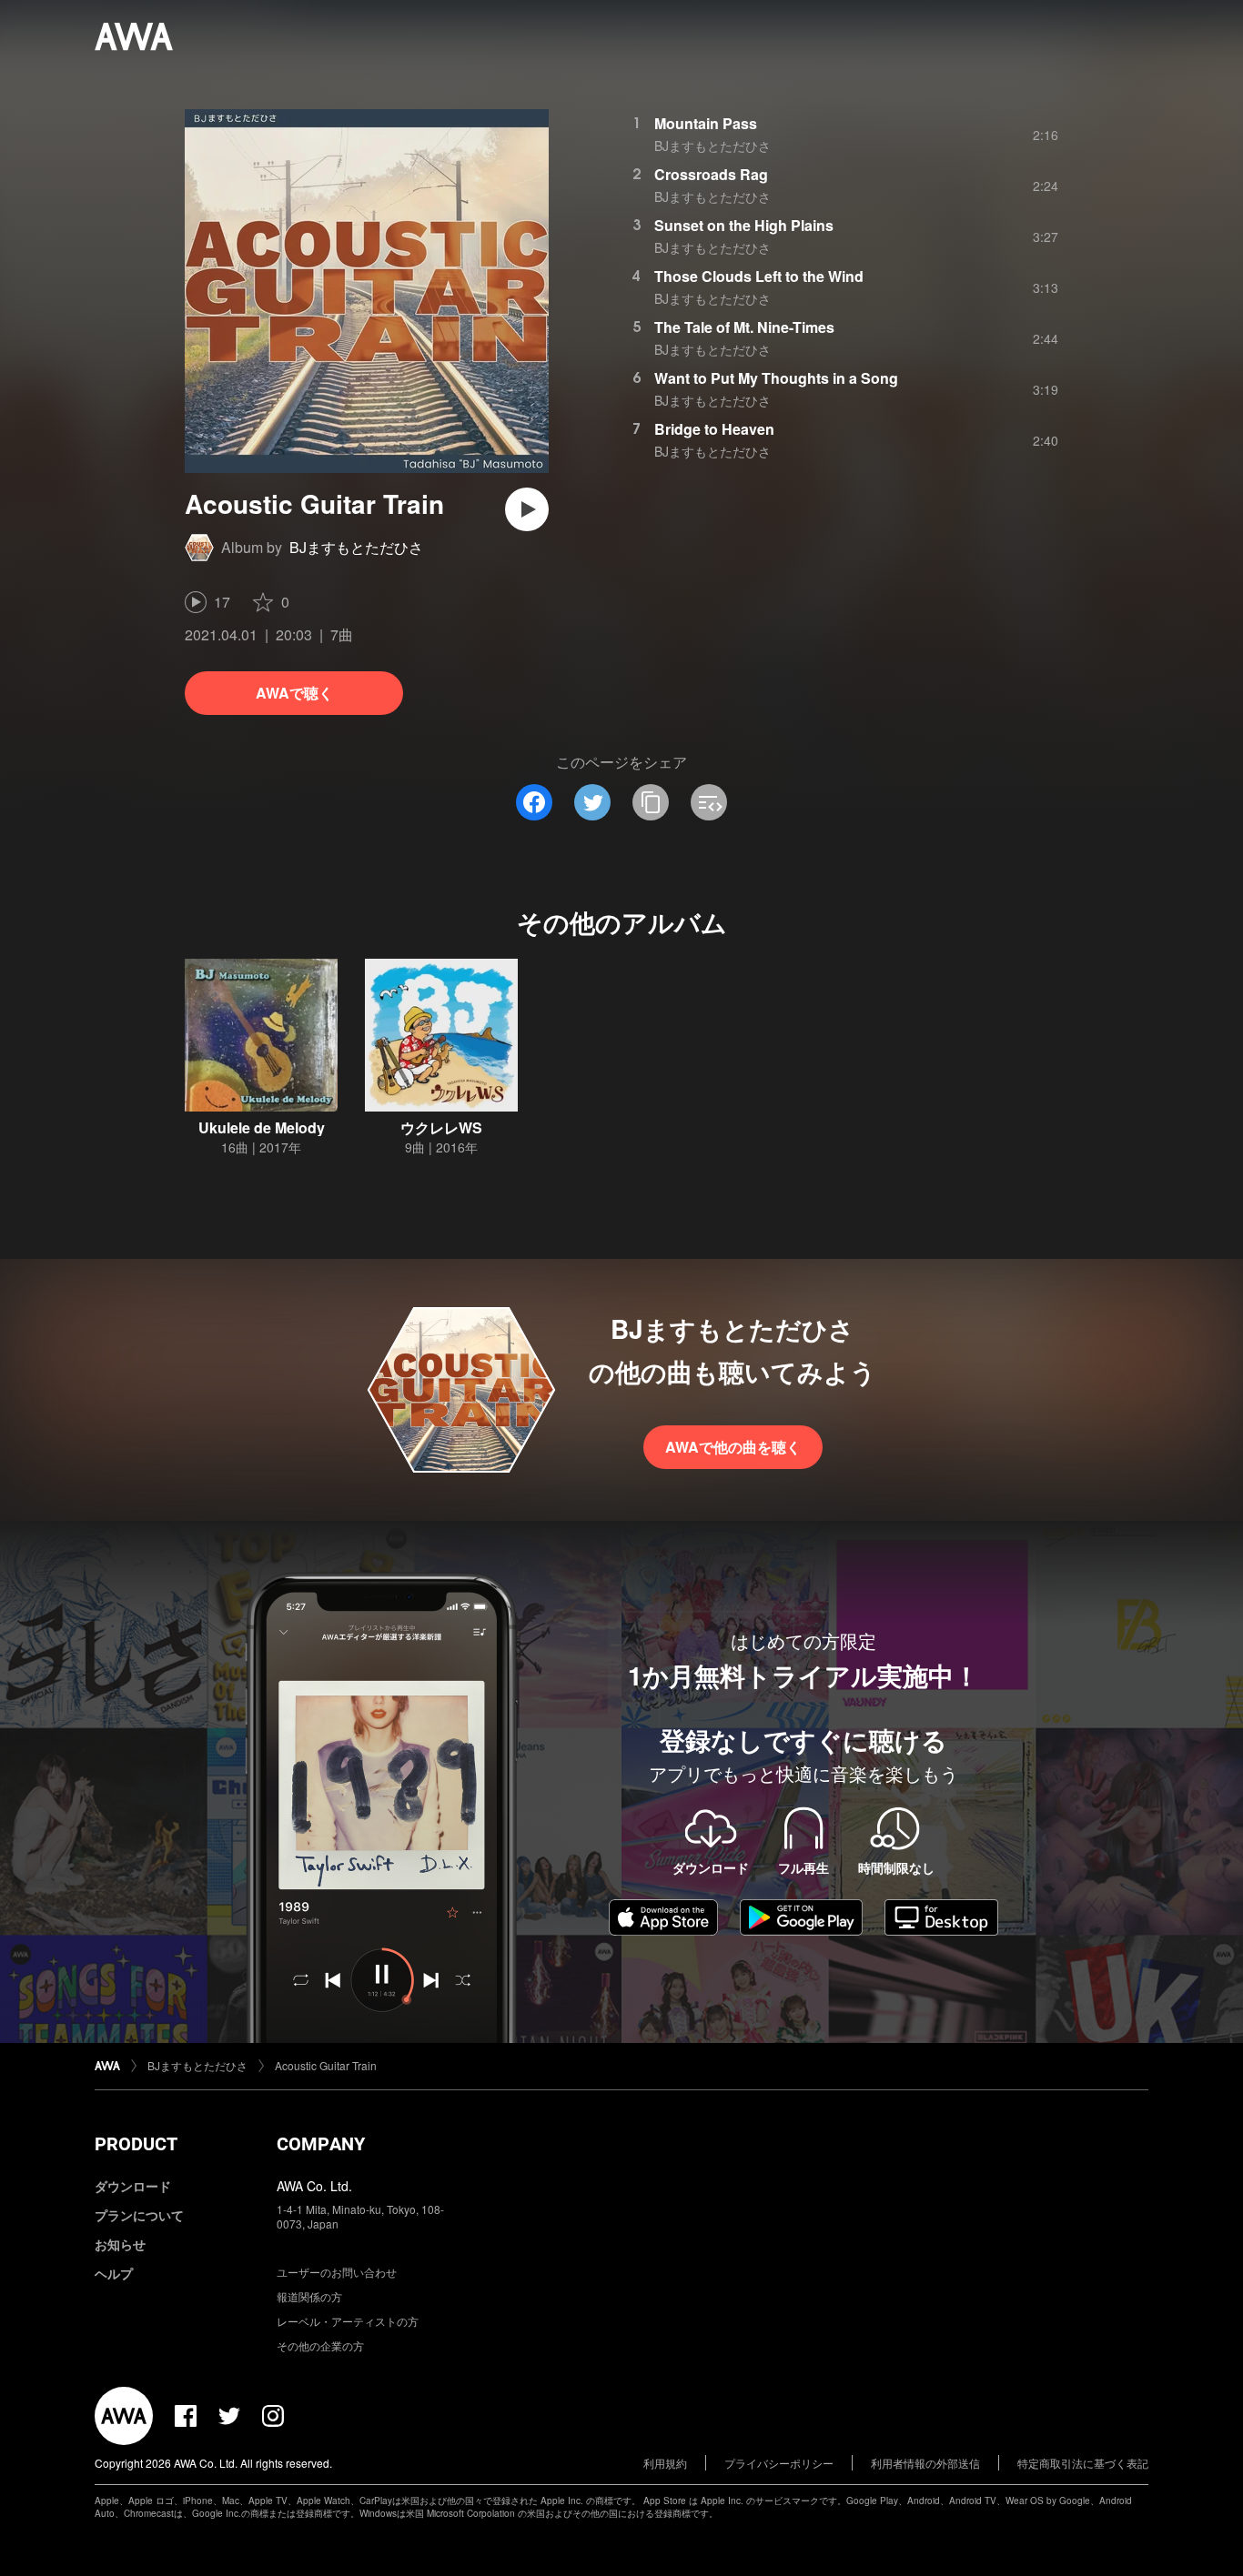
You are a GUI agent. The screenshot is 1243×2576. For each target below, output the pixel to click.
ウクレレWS (441, 1127)
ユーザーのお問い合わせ (337, 2272)
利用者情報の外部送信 (925, 2463)
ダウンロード (133, 2186)
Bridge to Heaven (714, 429)
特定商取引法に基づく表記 (1083, 2463)
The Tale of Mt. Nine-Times (744, 327)
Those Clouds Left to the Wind (759, 276)
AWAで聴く (294, 693)
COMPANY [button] (321, 2144)
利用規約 (665, 2463)
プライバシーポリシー (779, 2463)
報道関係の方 (309, 2296)
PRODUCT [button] (136, 2144)
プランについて (139, 2215)
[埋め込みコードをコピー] (709, 802)
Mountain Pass (706, 123)
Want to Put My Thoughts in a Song (776, 378)
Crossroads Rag (711, 174)
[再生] (527, 509)
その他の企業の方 (320, 2345)
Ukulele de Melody (262, 1127)
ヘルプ (114, 2273)
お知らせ (120, 2244)
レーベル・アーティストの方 (348, 2321)
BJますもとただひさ (356, 547)
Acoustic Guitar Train (326, 2065)
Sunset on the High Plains (744, 225)
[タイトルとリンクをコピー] (651, 802)
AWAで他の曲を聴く (733, 1447)
